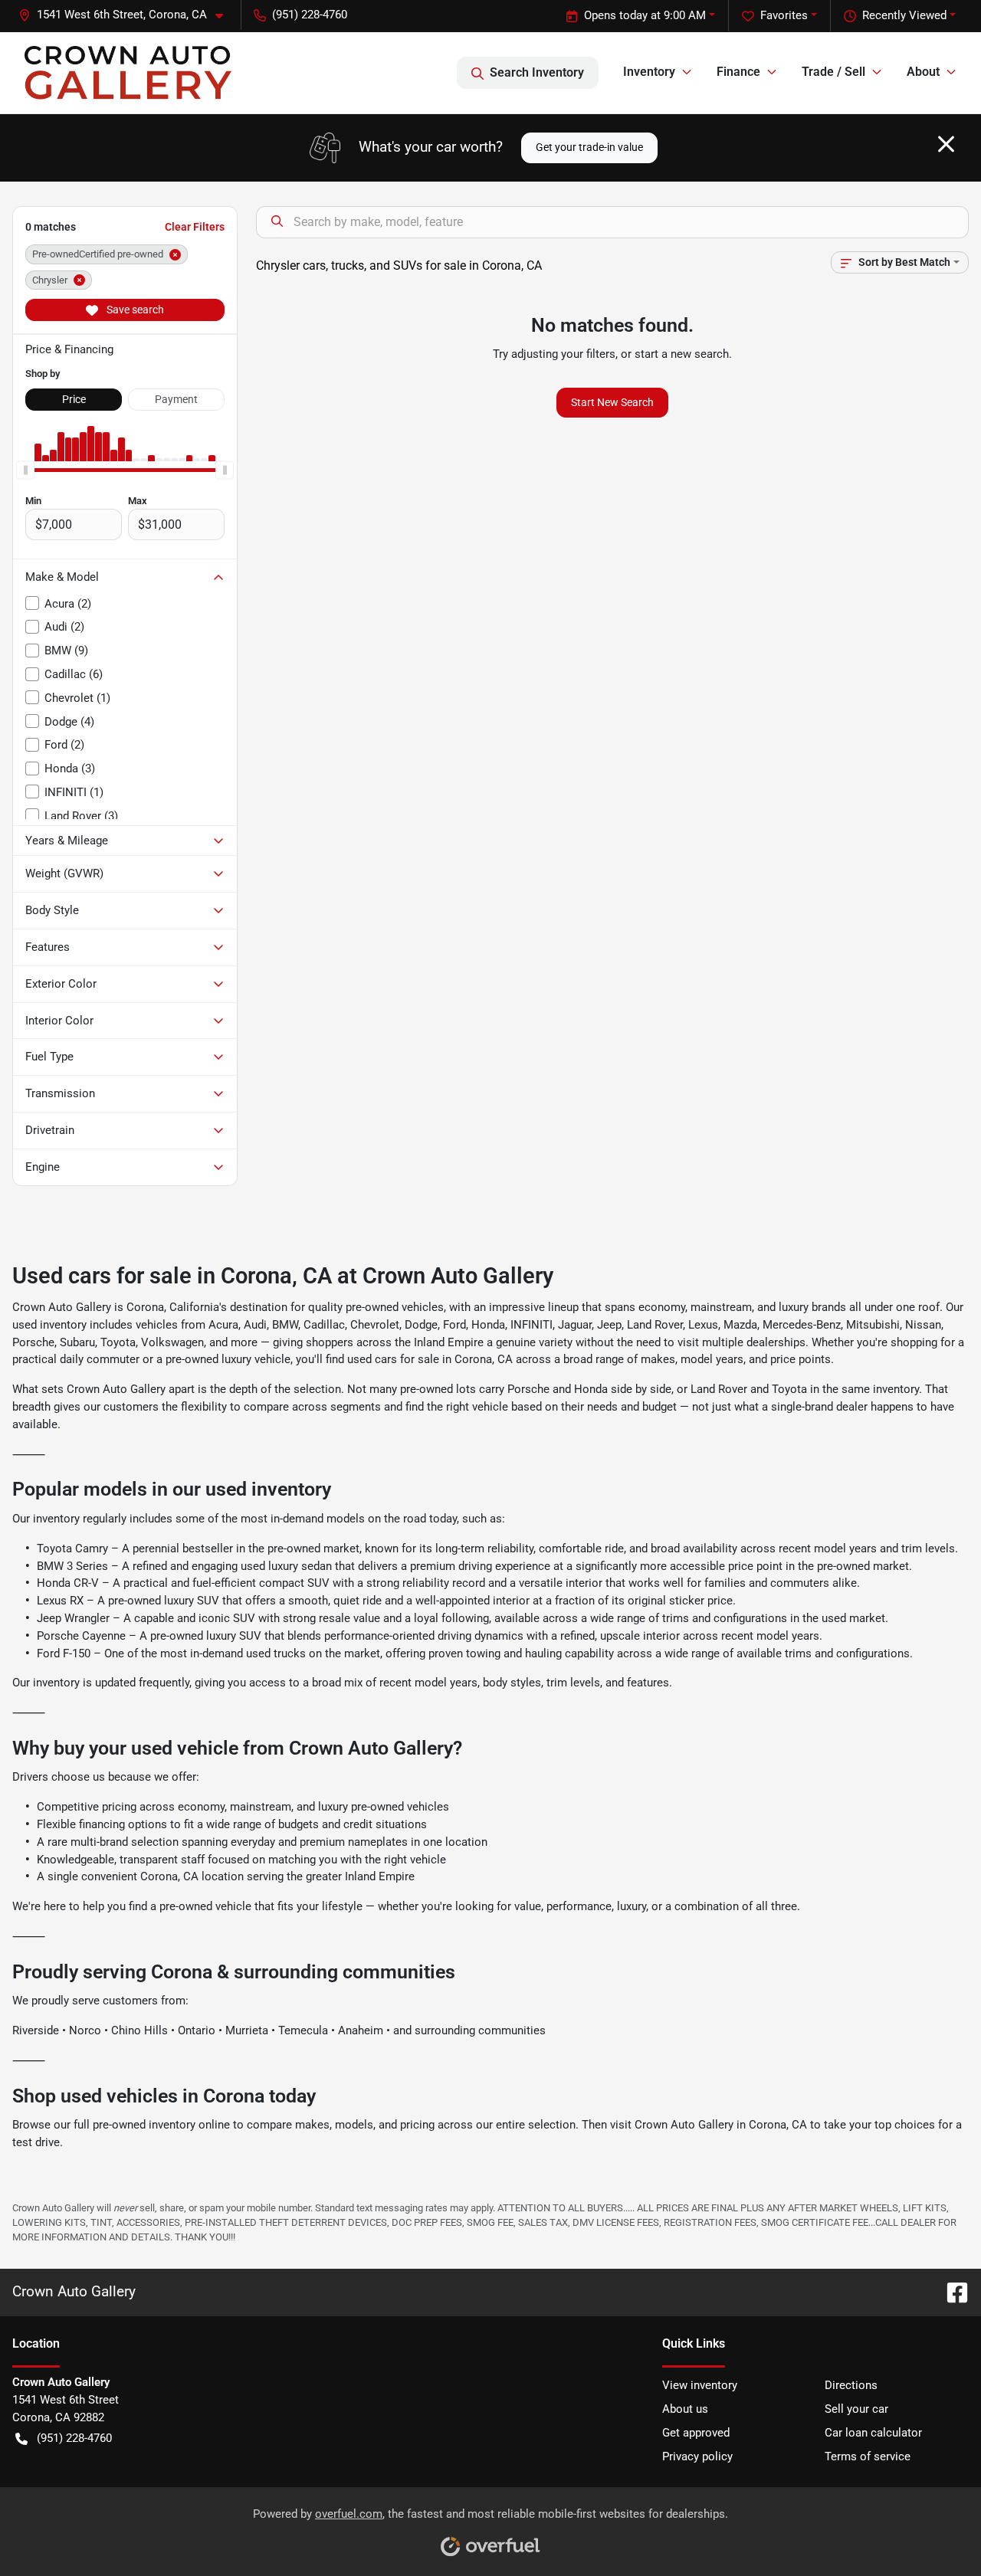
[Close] (946, 144)
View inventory (700, 2385)
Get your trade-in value (589, 147)
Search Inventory (537, 72)
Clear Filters (195, 227)
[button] (127, 15)
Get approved (696, 2433)
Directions (851, 2385)
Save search (134, 310)
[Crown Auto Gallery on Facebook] (951, 2292)
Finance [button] (738, 72)
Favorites (784, 15)
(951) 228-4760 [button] (310, 15)
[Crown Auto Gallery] (128, 73)
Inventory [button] (649, 72)
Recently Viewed (904, 15)
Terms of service (868, 2456)
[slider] (25, 470)
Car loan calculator (873, 2433)
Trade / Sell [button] (833, 72)
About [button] (923, 72)
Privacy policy (697, 2456)
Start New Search (612, 402)
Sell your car (856, 2409)
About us (685, 2409)
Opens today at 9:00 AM (645, 15)
